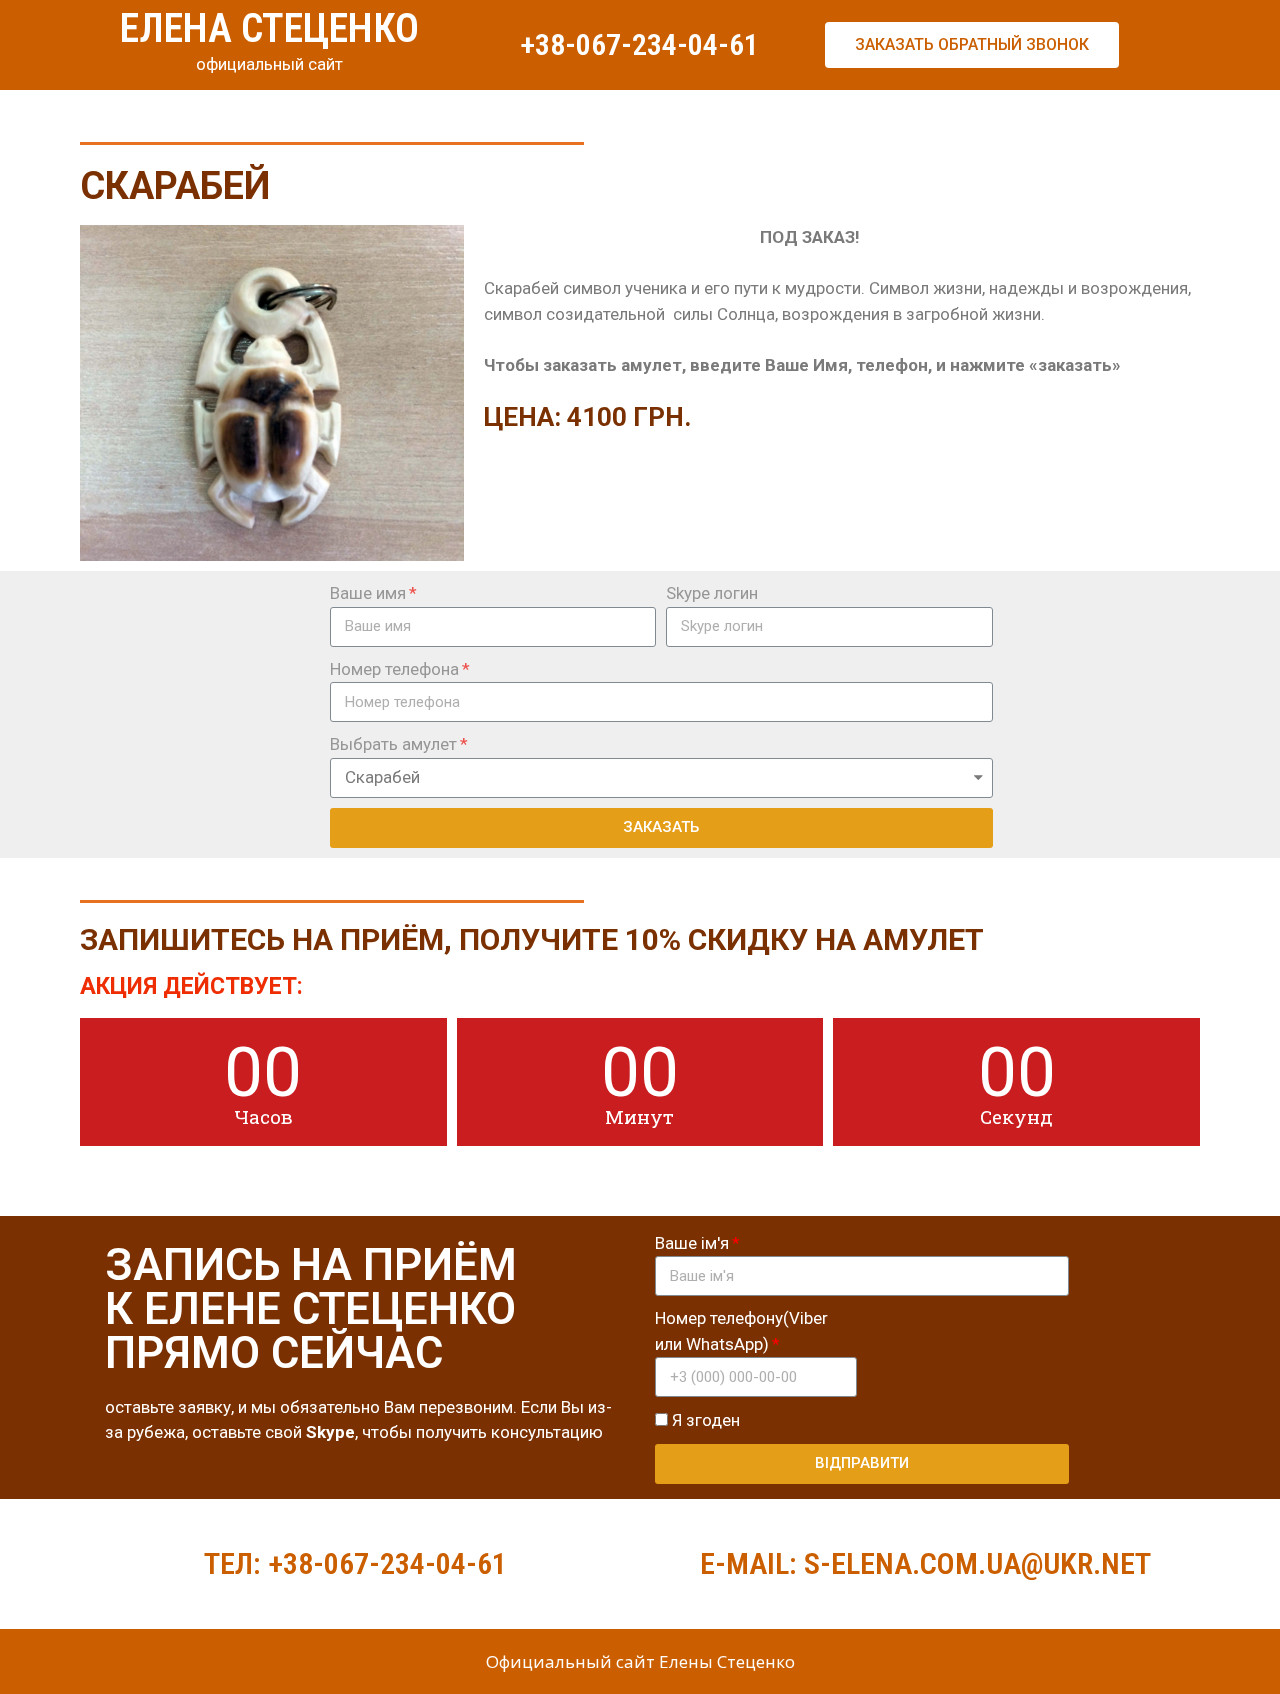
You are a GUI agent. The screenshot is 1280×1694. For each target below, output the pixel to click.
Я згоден (706, 1420)
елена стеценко (269, 28)
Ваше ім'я (692, 1243)
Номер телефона (394, 669)
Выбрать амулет (393, 744)
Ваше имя (368, 593)
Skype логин (712, 593)
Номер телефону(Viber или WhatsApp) (741, 1331)
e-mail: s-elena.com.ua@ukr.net (925, 1563)
